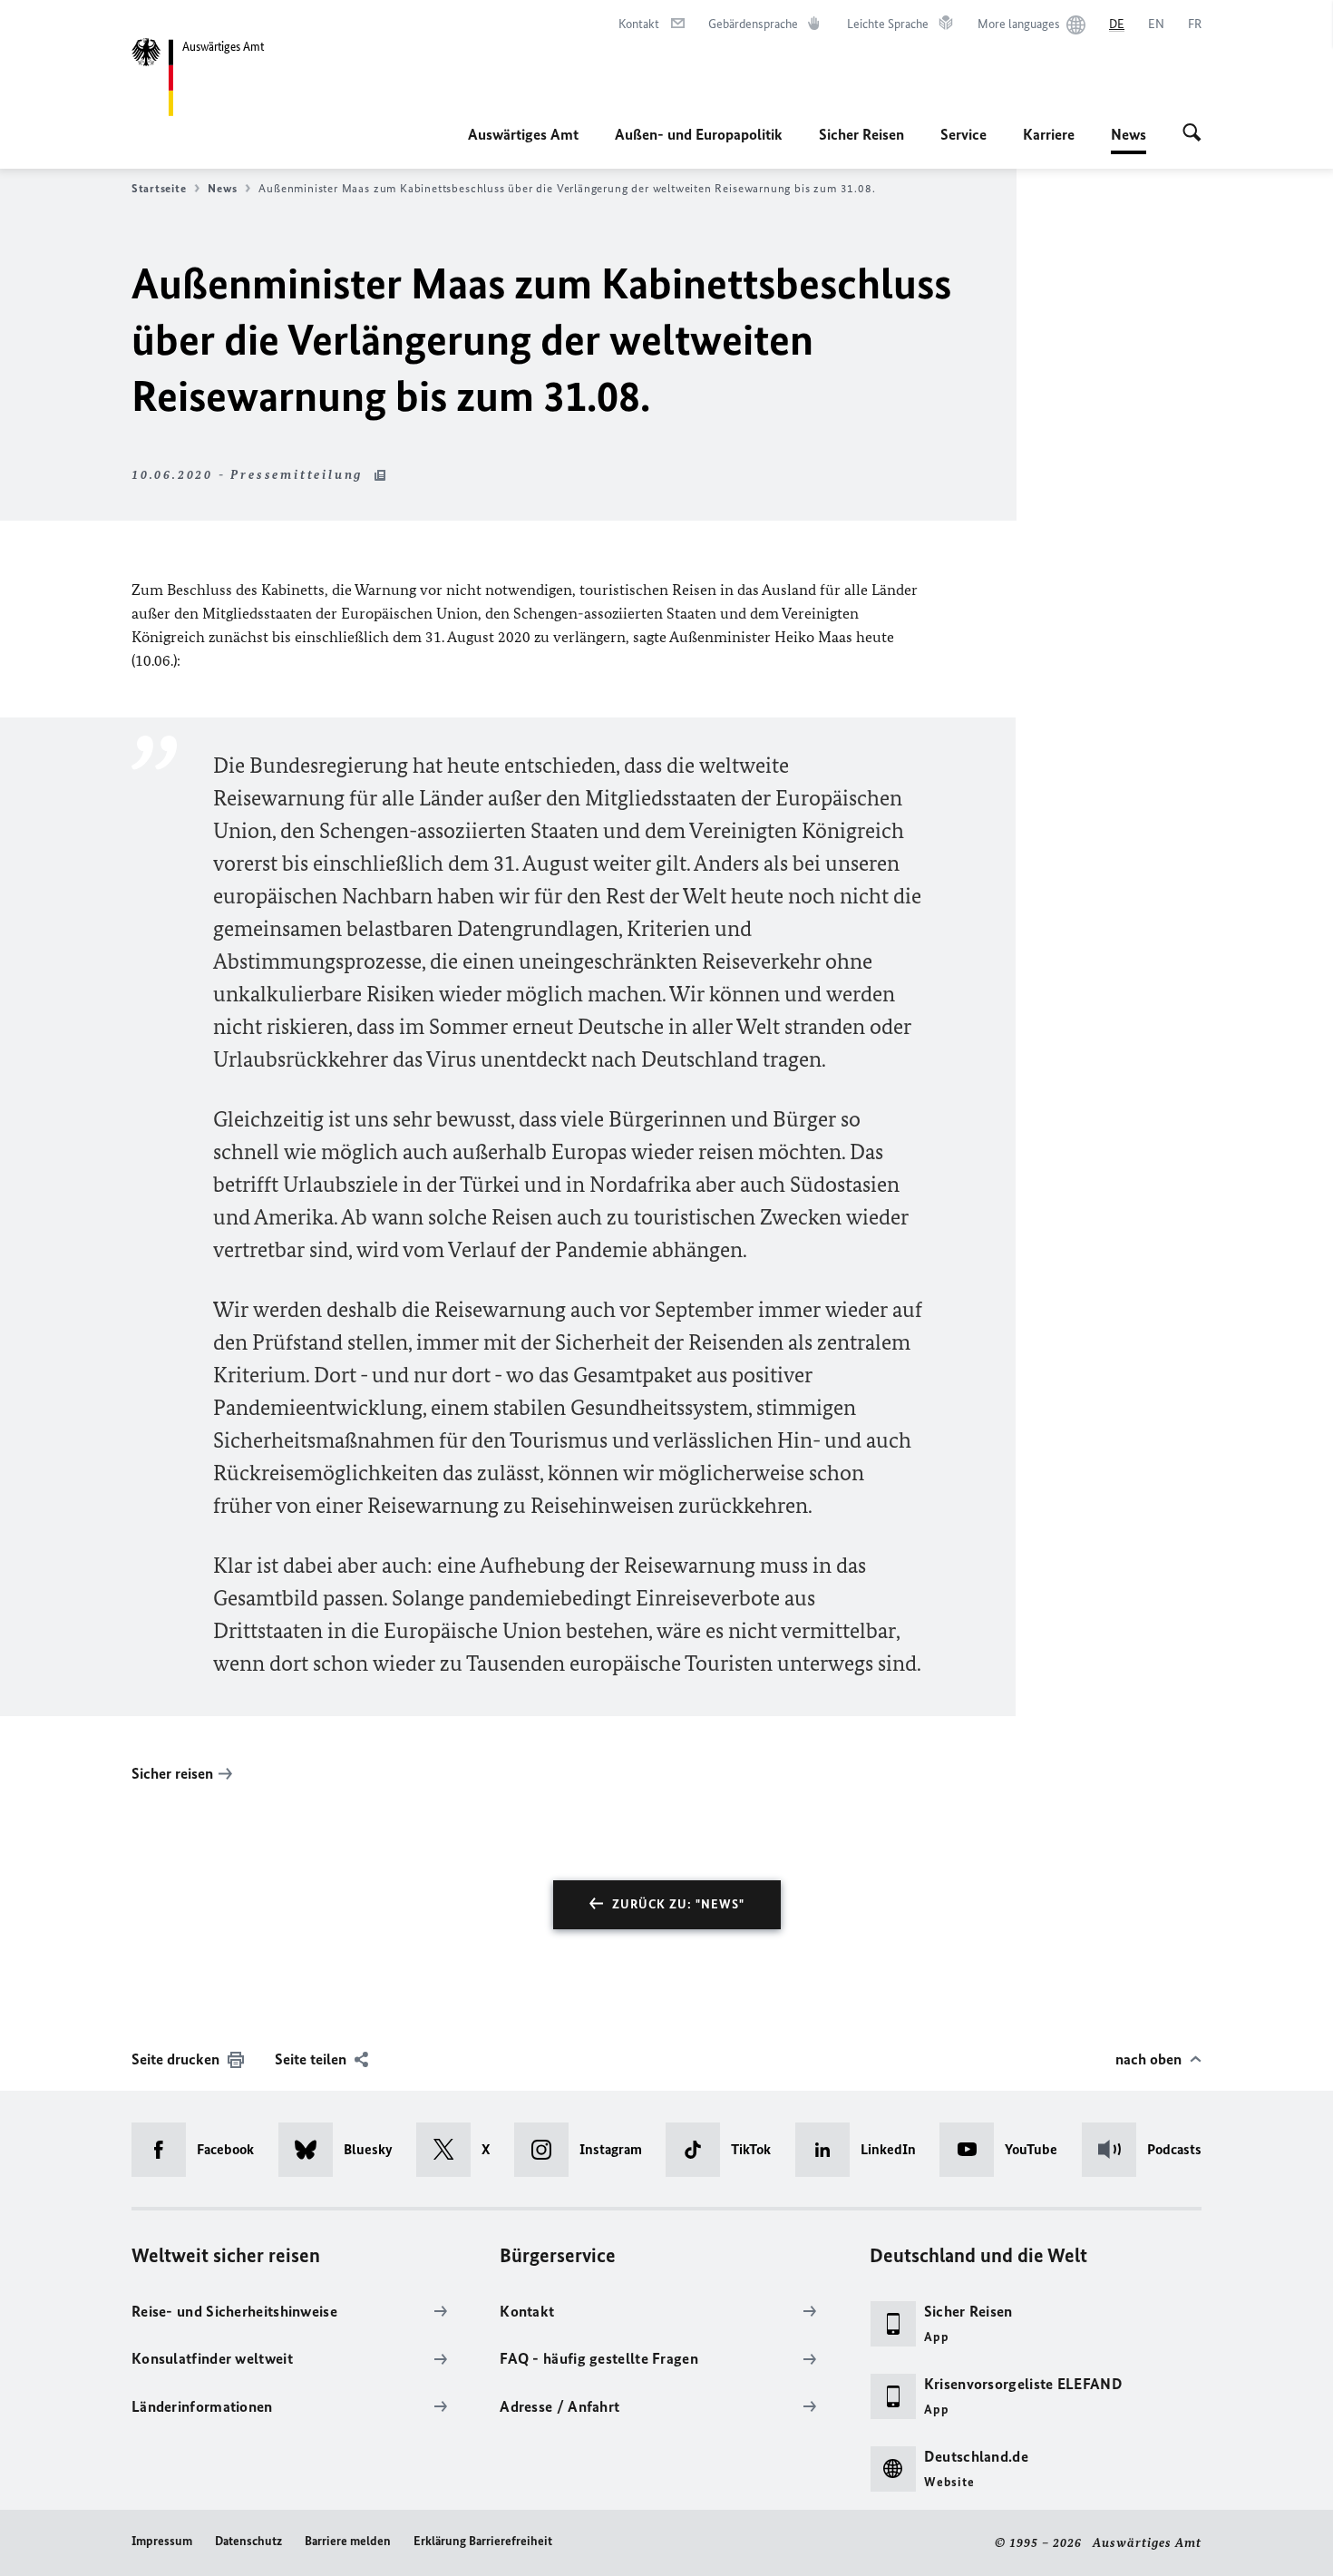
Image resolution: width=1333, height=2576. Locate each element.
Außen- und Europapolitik (699, 134)
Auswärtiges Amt (523, 134)
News (1129, 140)
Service (963, 134)
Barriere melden (348, 2541)
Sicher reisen (172, 1773)
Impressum (162, 2541)
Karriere (1049, 134)
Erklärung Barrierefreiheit (483, 2541)
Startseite (159, 188)
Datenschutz (248, 2541)
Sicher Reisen (861, 134)
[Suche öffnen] (1192, 134)
